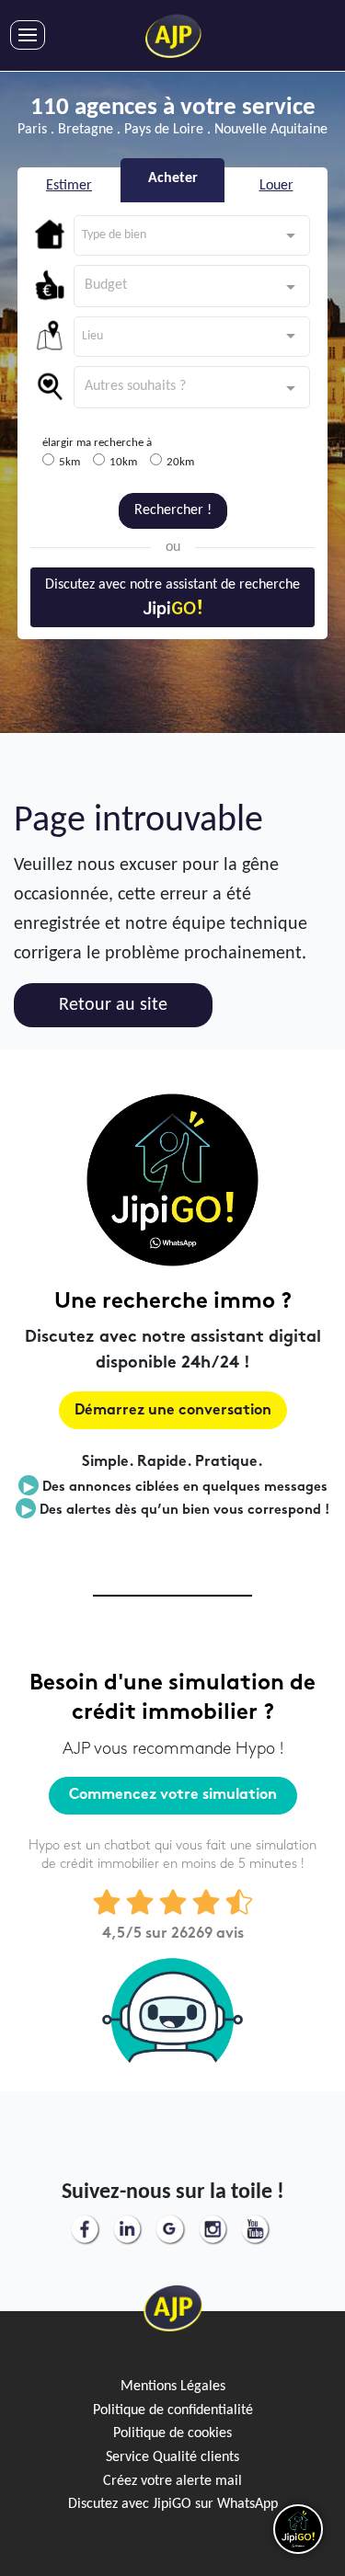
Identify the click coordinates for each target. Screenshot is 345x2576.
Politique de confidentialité (173, 2410)
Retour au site (113, 1005)
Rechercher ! (173, 510)
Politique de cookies (172, 2433)
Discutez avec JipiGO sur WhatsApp (173, 2504)
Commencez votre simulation (173, 1796)
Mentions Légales (173, 2387)
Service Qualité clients (172, 2457)
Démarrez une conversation (173, 1411)
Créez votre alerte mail (172, 2481)
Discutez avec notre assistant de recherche (172, 585)
